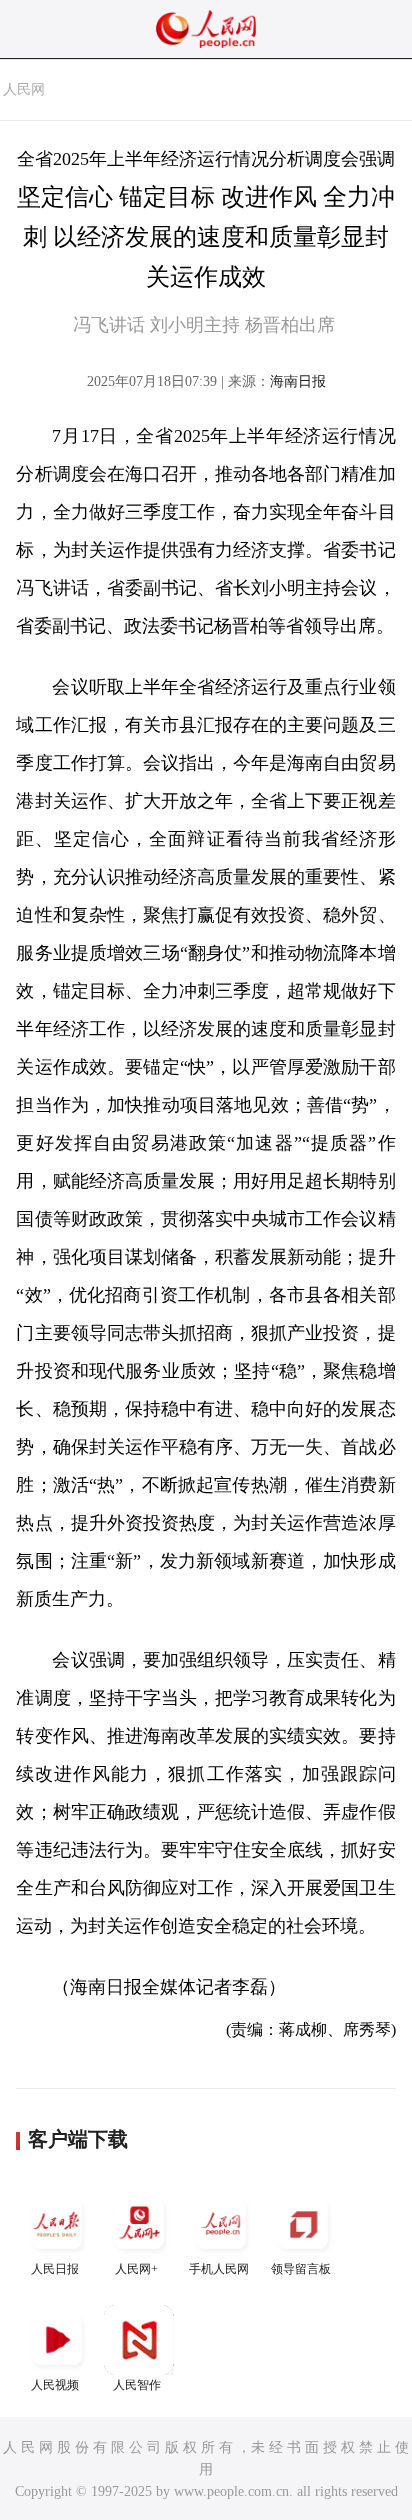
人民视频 (55, 2385)
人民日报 (55, 2269)
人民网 (24, 89)
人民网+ (136, 2269)
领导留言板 (301, 2269)
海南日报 (298, 381)
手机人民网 (219, 2269)
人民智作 (137, 2385)
